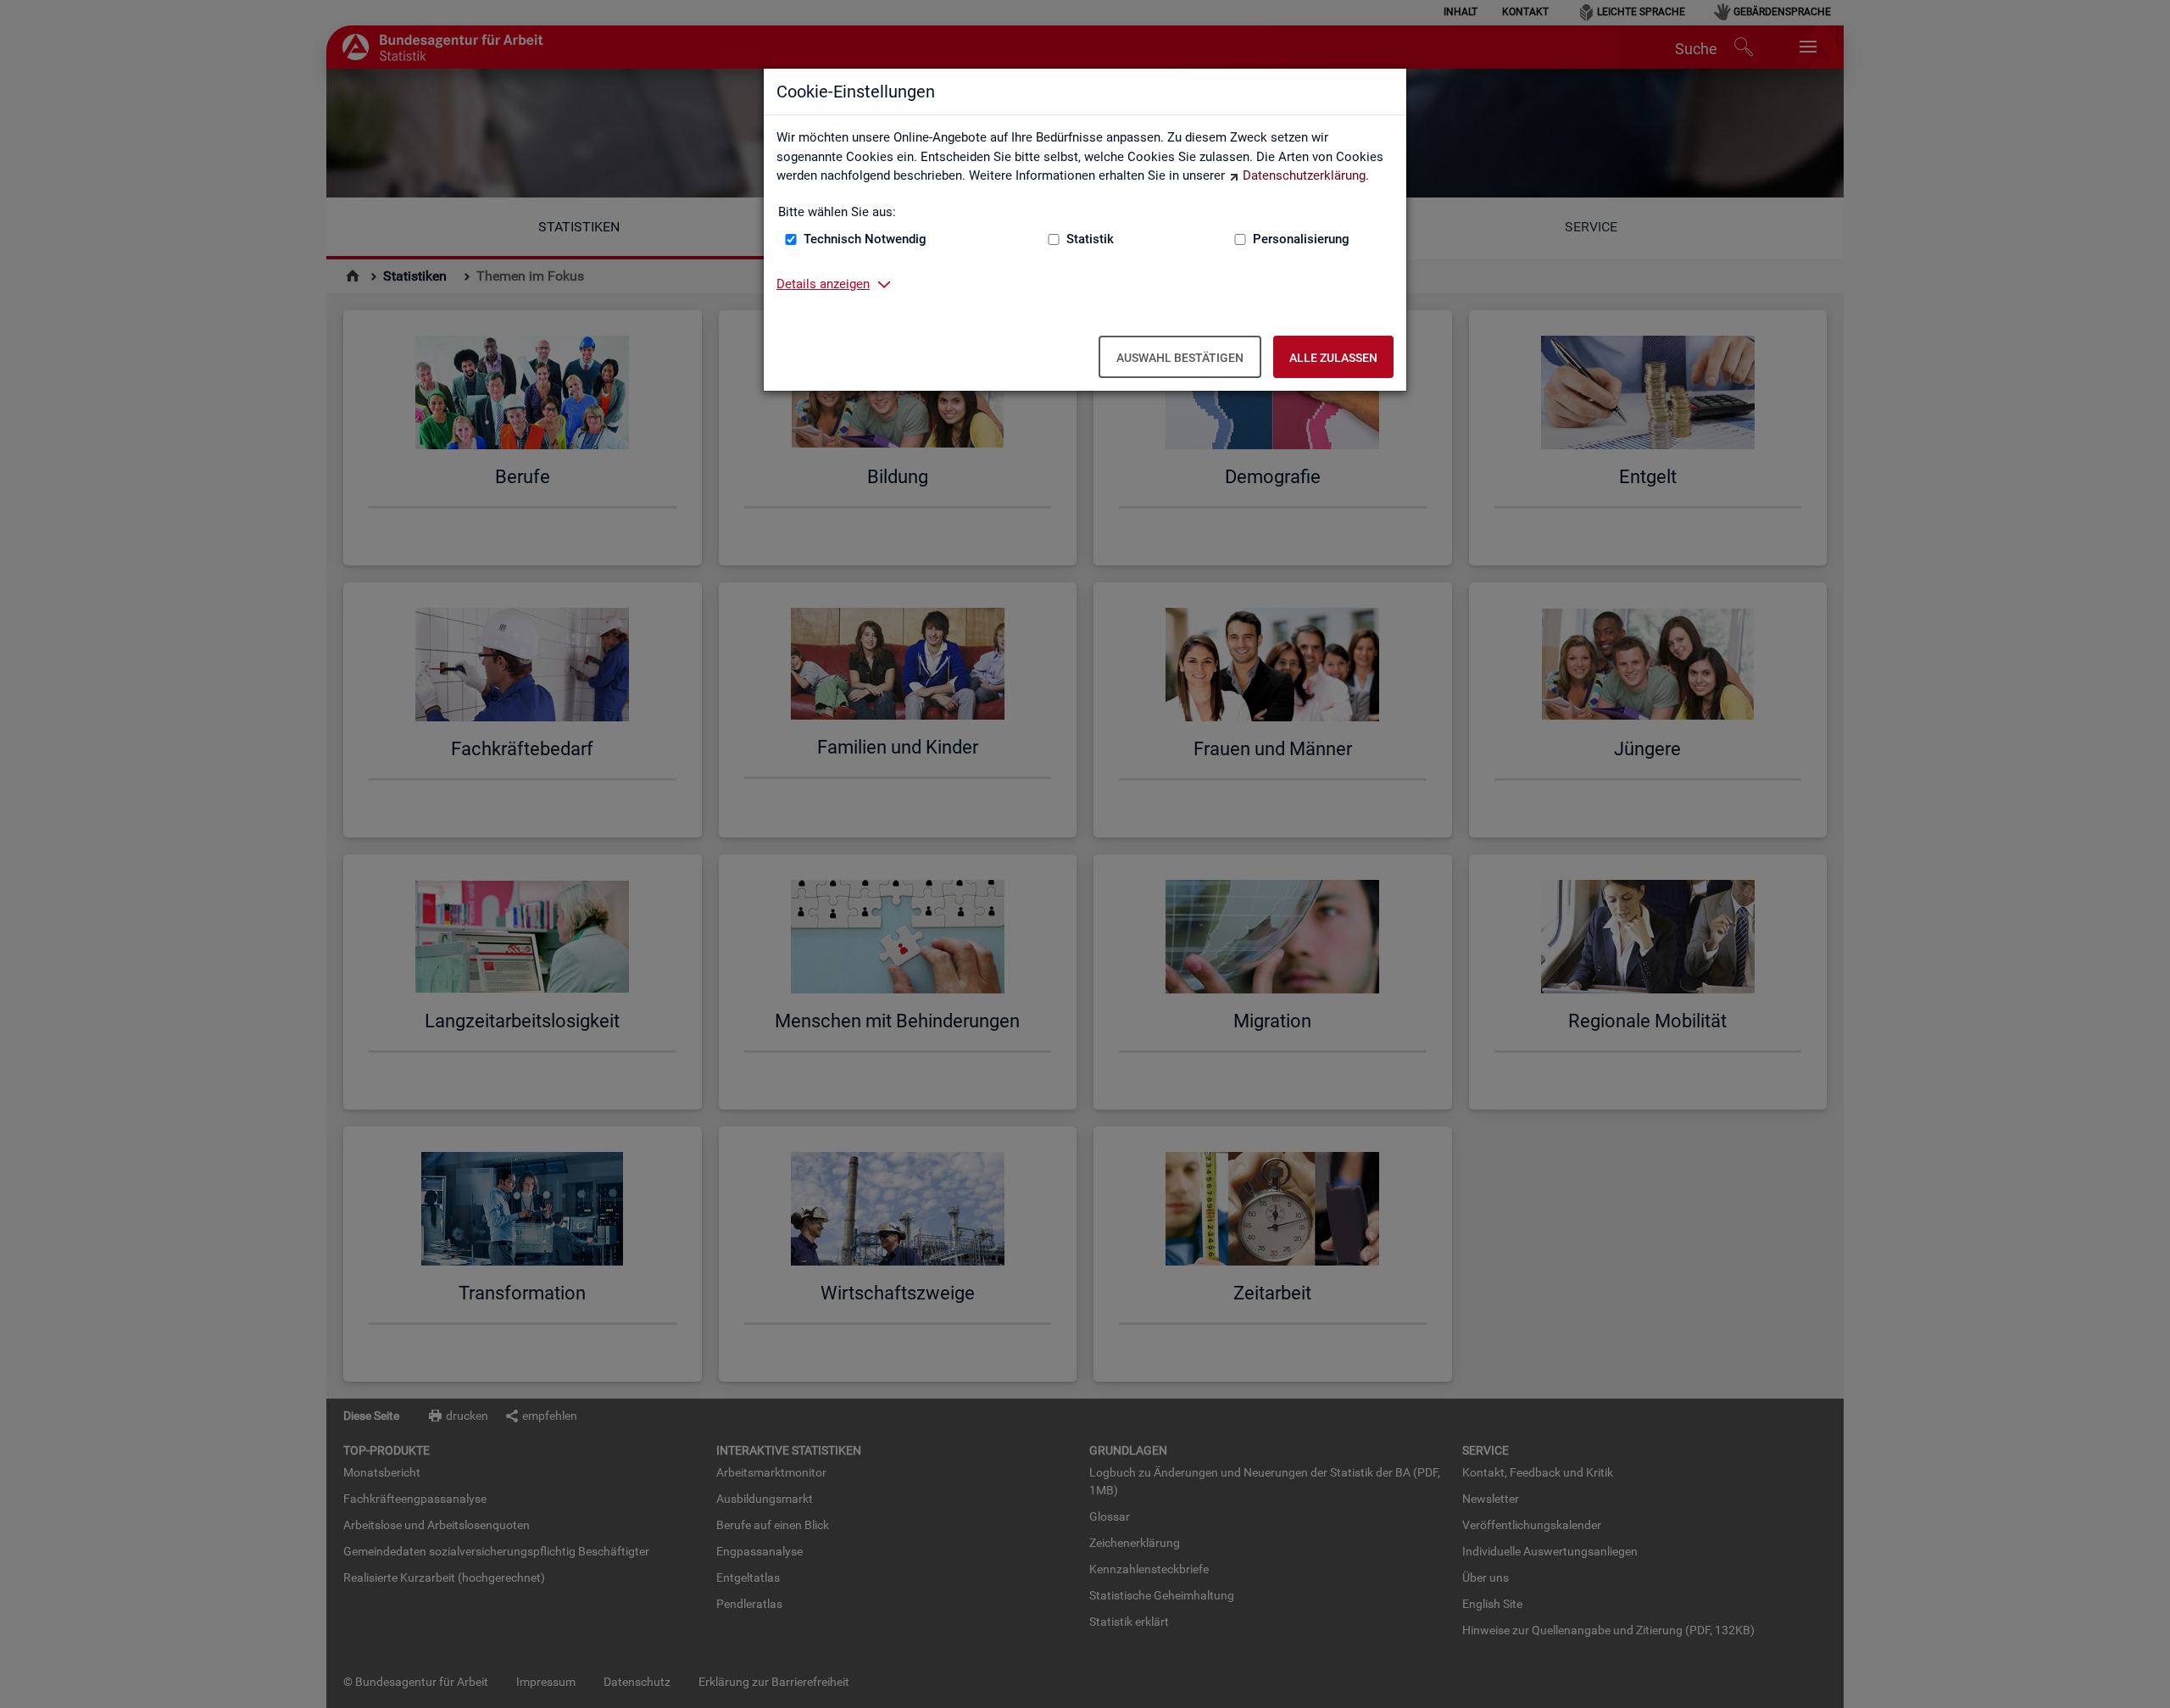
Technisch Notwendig (865, 239)
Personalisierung (1301, 239)
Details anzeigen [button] (823, 284)
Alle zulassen (1333, 358)
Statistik (1090, 239)
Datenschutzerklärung (1304, 175)
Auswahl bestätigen (1180, 358)
